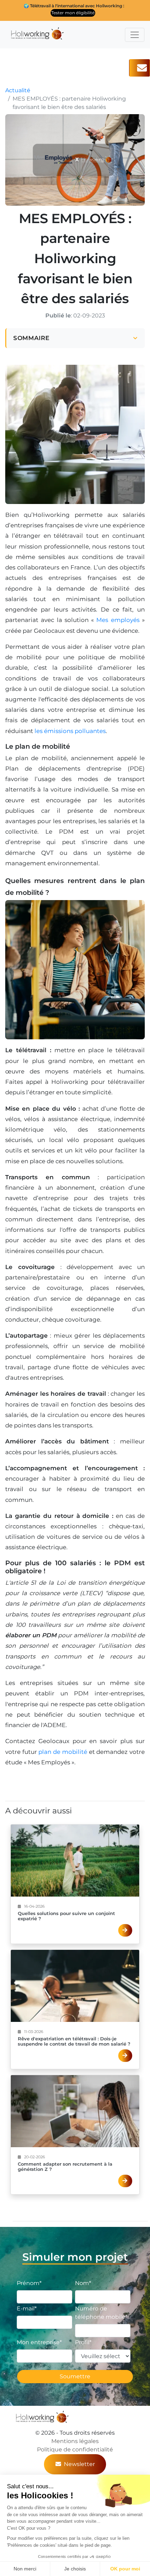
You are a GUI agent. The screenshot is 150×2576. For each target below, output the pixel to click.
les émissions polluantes (70, 731)
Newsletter (79, 2464)
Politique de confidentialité (75, 2449)
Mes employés (118, 620)
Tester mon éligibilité (73, 13)
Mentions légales (75, 2441)
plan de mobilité (63, 1752)
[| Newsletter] (140, 68)
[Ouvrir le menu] (135, 35)
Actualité (18, 90)
